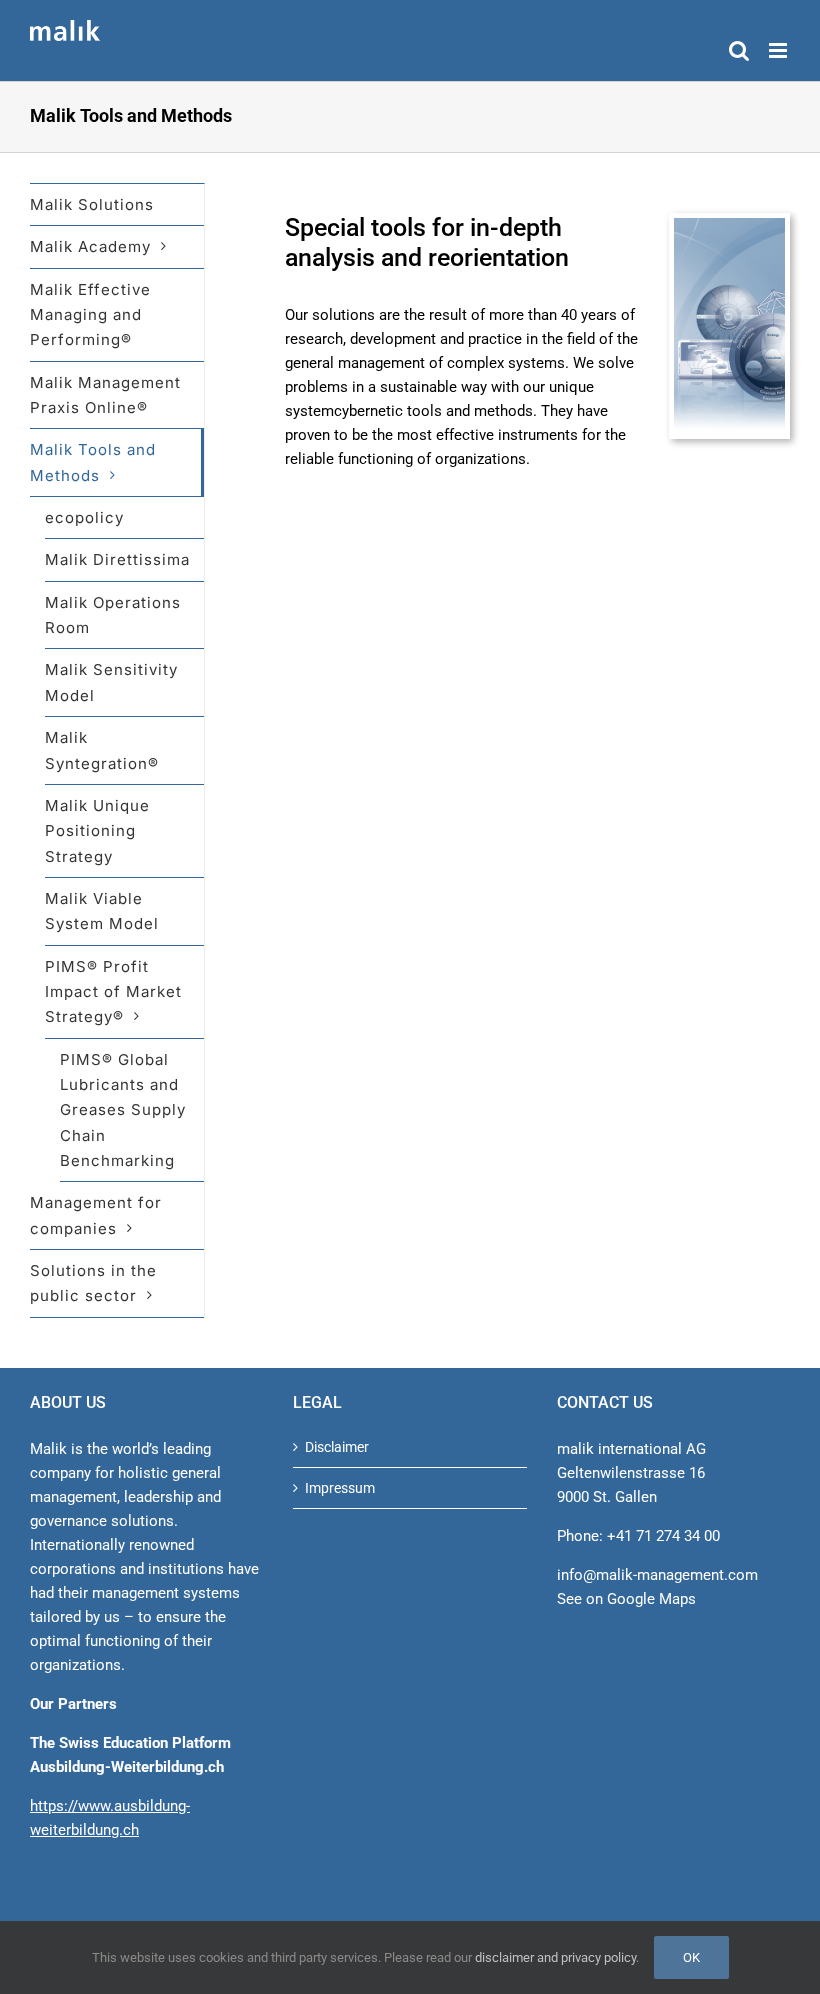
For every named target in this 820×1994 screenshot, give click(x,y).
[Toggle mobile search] (739, 50)
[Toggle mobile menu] (779, 50)
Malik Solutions (92, 204)
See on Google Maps (626, 1599)
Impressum (340, 1488)
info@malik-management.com (657, 1575)
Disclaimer (337, 1447)
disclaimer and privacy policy (555, 1957)
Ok (691, 1957)
